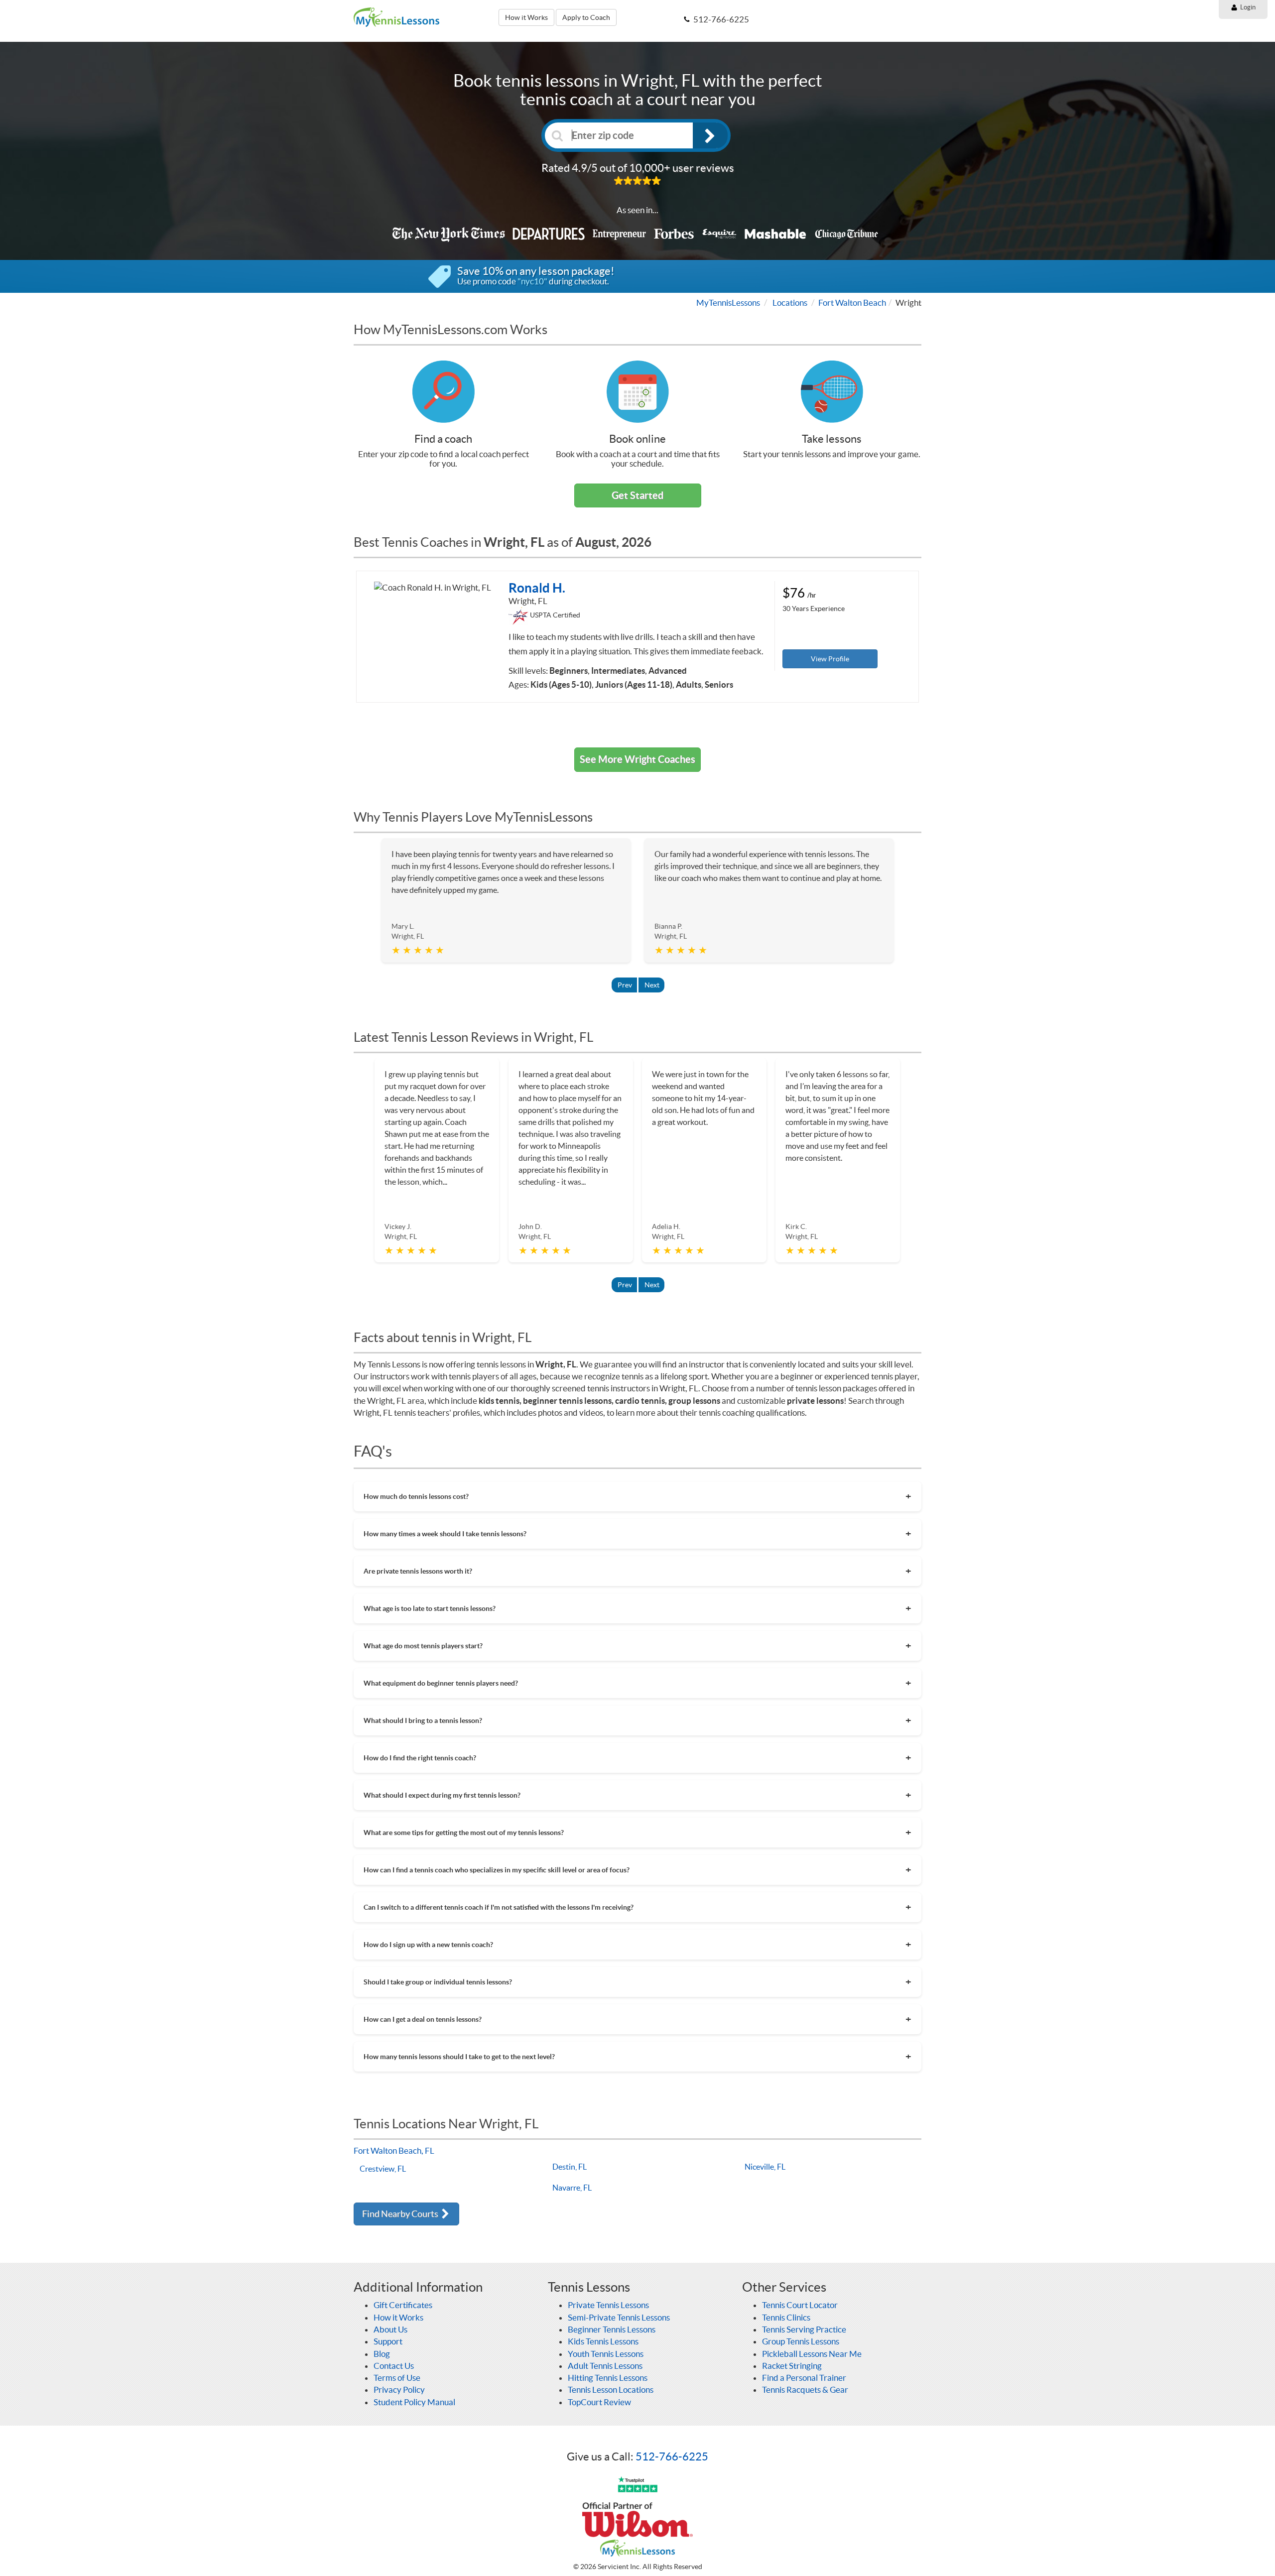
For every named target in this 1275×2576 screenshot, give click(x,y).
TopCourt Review (599, 2402)
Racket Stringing (792, 2366)
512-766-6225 (672, 2456)
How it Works (526, 17)
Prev (625, 985)
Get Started (637, 495)
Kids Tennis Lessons (603, 2341)
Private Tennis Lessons (608, 2305)
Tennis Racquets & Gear (805, 2390)
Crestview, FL (383, 2169)
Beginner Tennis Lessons (612, 2329)
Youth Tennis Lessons (606, 2354)
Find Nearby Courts (401, 2214)
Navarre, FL (572, 2188)
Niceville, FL (765, 2167)
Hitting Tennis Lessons (608, 2378)
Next (652, 985)
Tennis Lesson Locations (611, 2390)
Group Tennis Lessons (801, 2341)
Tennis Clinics (786, 2317)
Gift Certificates (403, 2305)
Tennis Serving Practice (804, 2329)
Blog (382, 2354)
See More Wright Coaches (637, 759)
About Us (390, 2329)
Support (388, 2341)
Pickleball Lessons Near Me (812, 2354)
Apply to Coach (586, 17)
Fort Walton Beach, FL (394, 2150)
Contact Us (394, 2366)
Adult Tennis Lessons (605, 2366)
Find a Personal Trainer (804, 2378)
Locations (790, 303)
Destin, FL (570, 2167)
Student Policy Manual (414, 2402)
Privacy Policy (399, 2390)
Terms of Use (397, 2378)
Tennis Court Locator (800, 2305)
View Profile (830, 659)
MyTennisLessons (728, 303)
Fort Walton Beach (852, 303)
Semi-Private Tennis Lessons (619, 2317)
